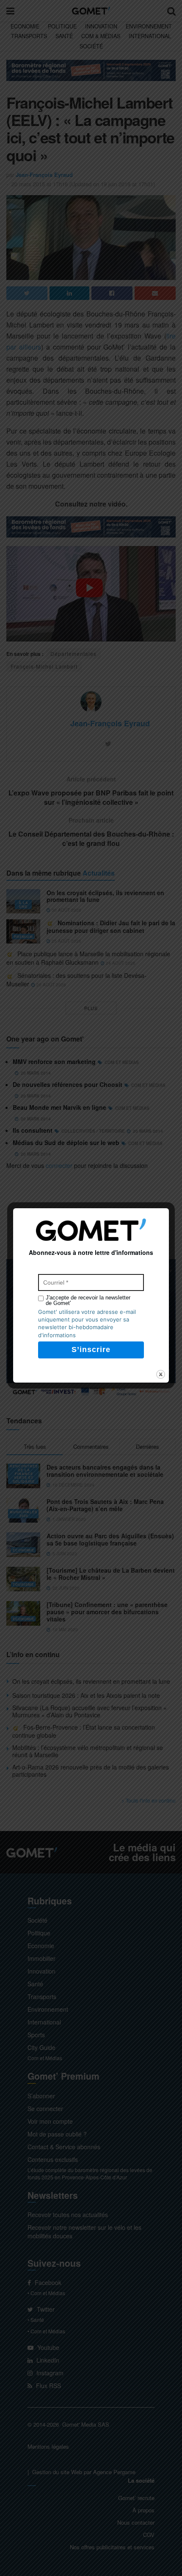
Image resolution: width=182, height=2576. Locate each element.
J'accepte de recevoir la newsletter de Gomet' (88, 1300)
